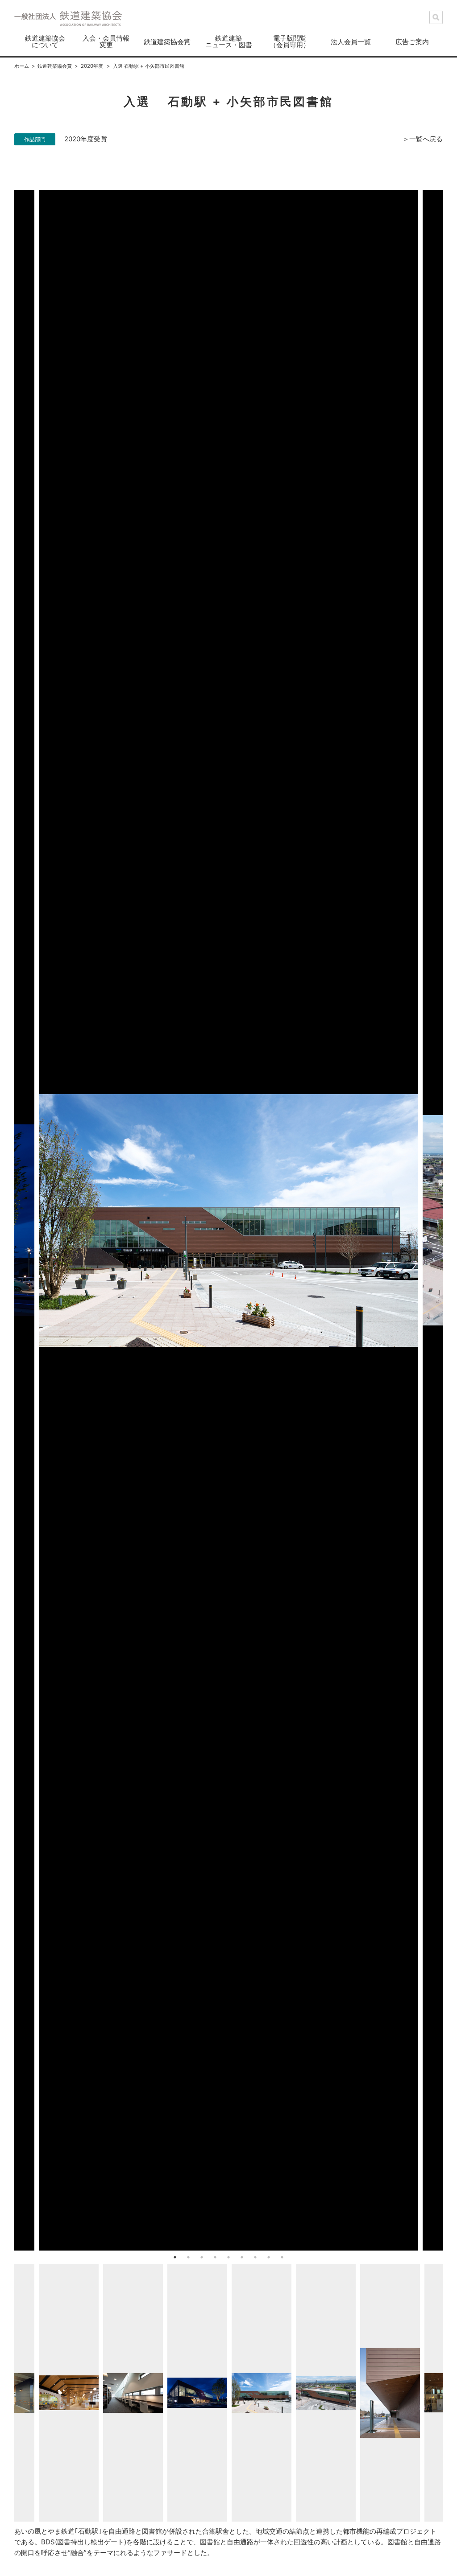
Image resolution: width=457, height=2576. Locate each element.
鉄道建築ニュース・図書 (229, 41)
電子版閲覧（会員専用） (290, 41)
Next (449, 1220)
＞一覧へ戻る (423, 139)
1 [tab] (175, 2257)
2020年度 (92, 66)
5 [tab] (228, 2257)
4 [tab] (215, 2257)
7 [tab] (255, 2257)
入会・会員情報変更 (106, 41)
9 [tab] (282, 2257)
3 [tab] (202, 2257)
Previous (8, 1220)
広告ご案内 (412, 42)
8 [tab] (269, 2257)
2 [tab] (188, 2257)
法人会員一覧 (351, 42)
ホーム (22, 66)
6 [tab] (242, 2257)
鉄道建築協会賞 (167, 42)
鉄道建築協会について (45, 41)
